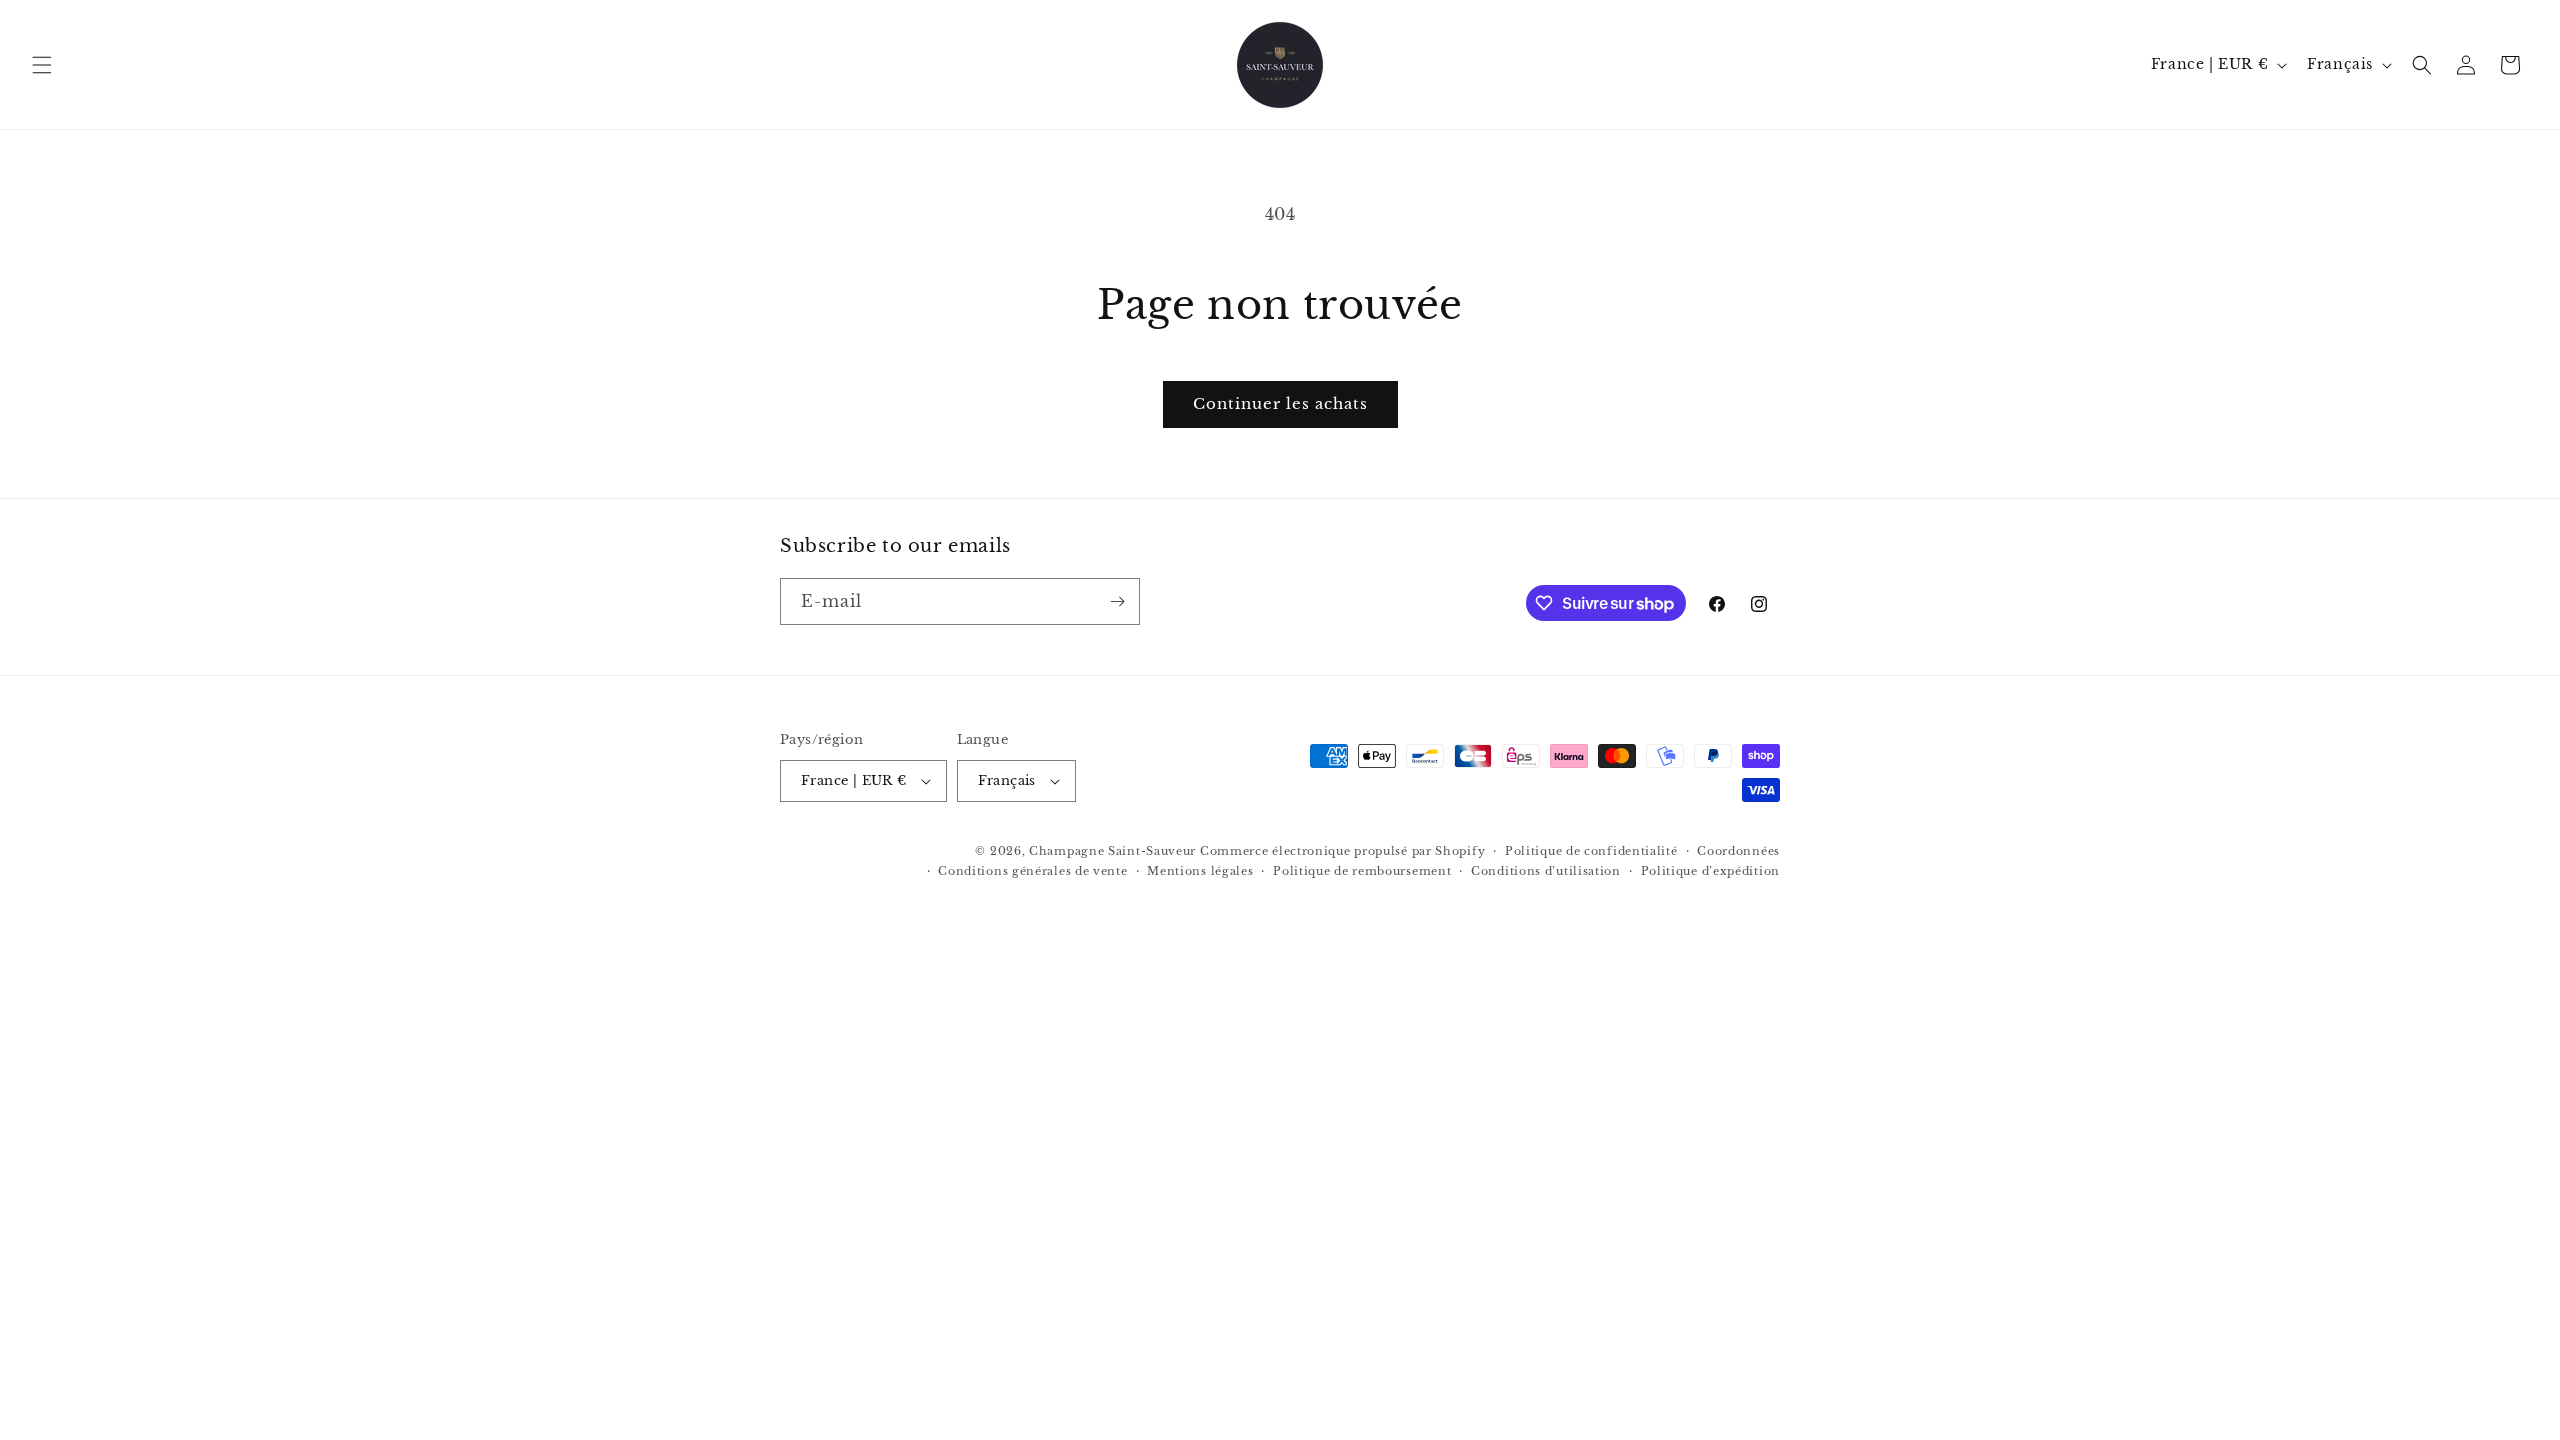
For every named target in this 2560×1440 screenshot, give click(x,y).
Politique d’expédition (1710, 871)
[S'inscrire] (1117, 601)
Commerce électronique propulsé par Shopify (1342, 851)
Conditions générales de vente (1032, 871)
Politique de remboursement (1362, 871)
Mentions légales (1200, 871)
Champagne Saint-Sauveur (1112, 851)
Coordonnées (1738, 851)
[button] (42, 65)
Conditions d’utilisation (1546, 871)
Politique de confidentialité (1591, 851)
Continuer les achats (1280, 403)
